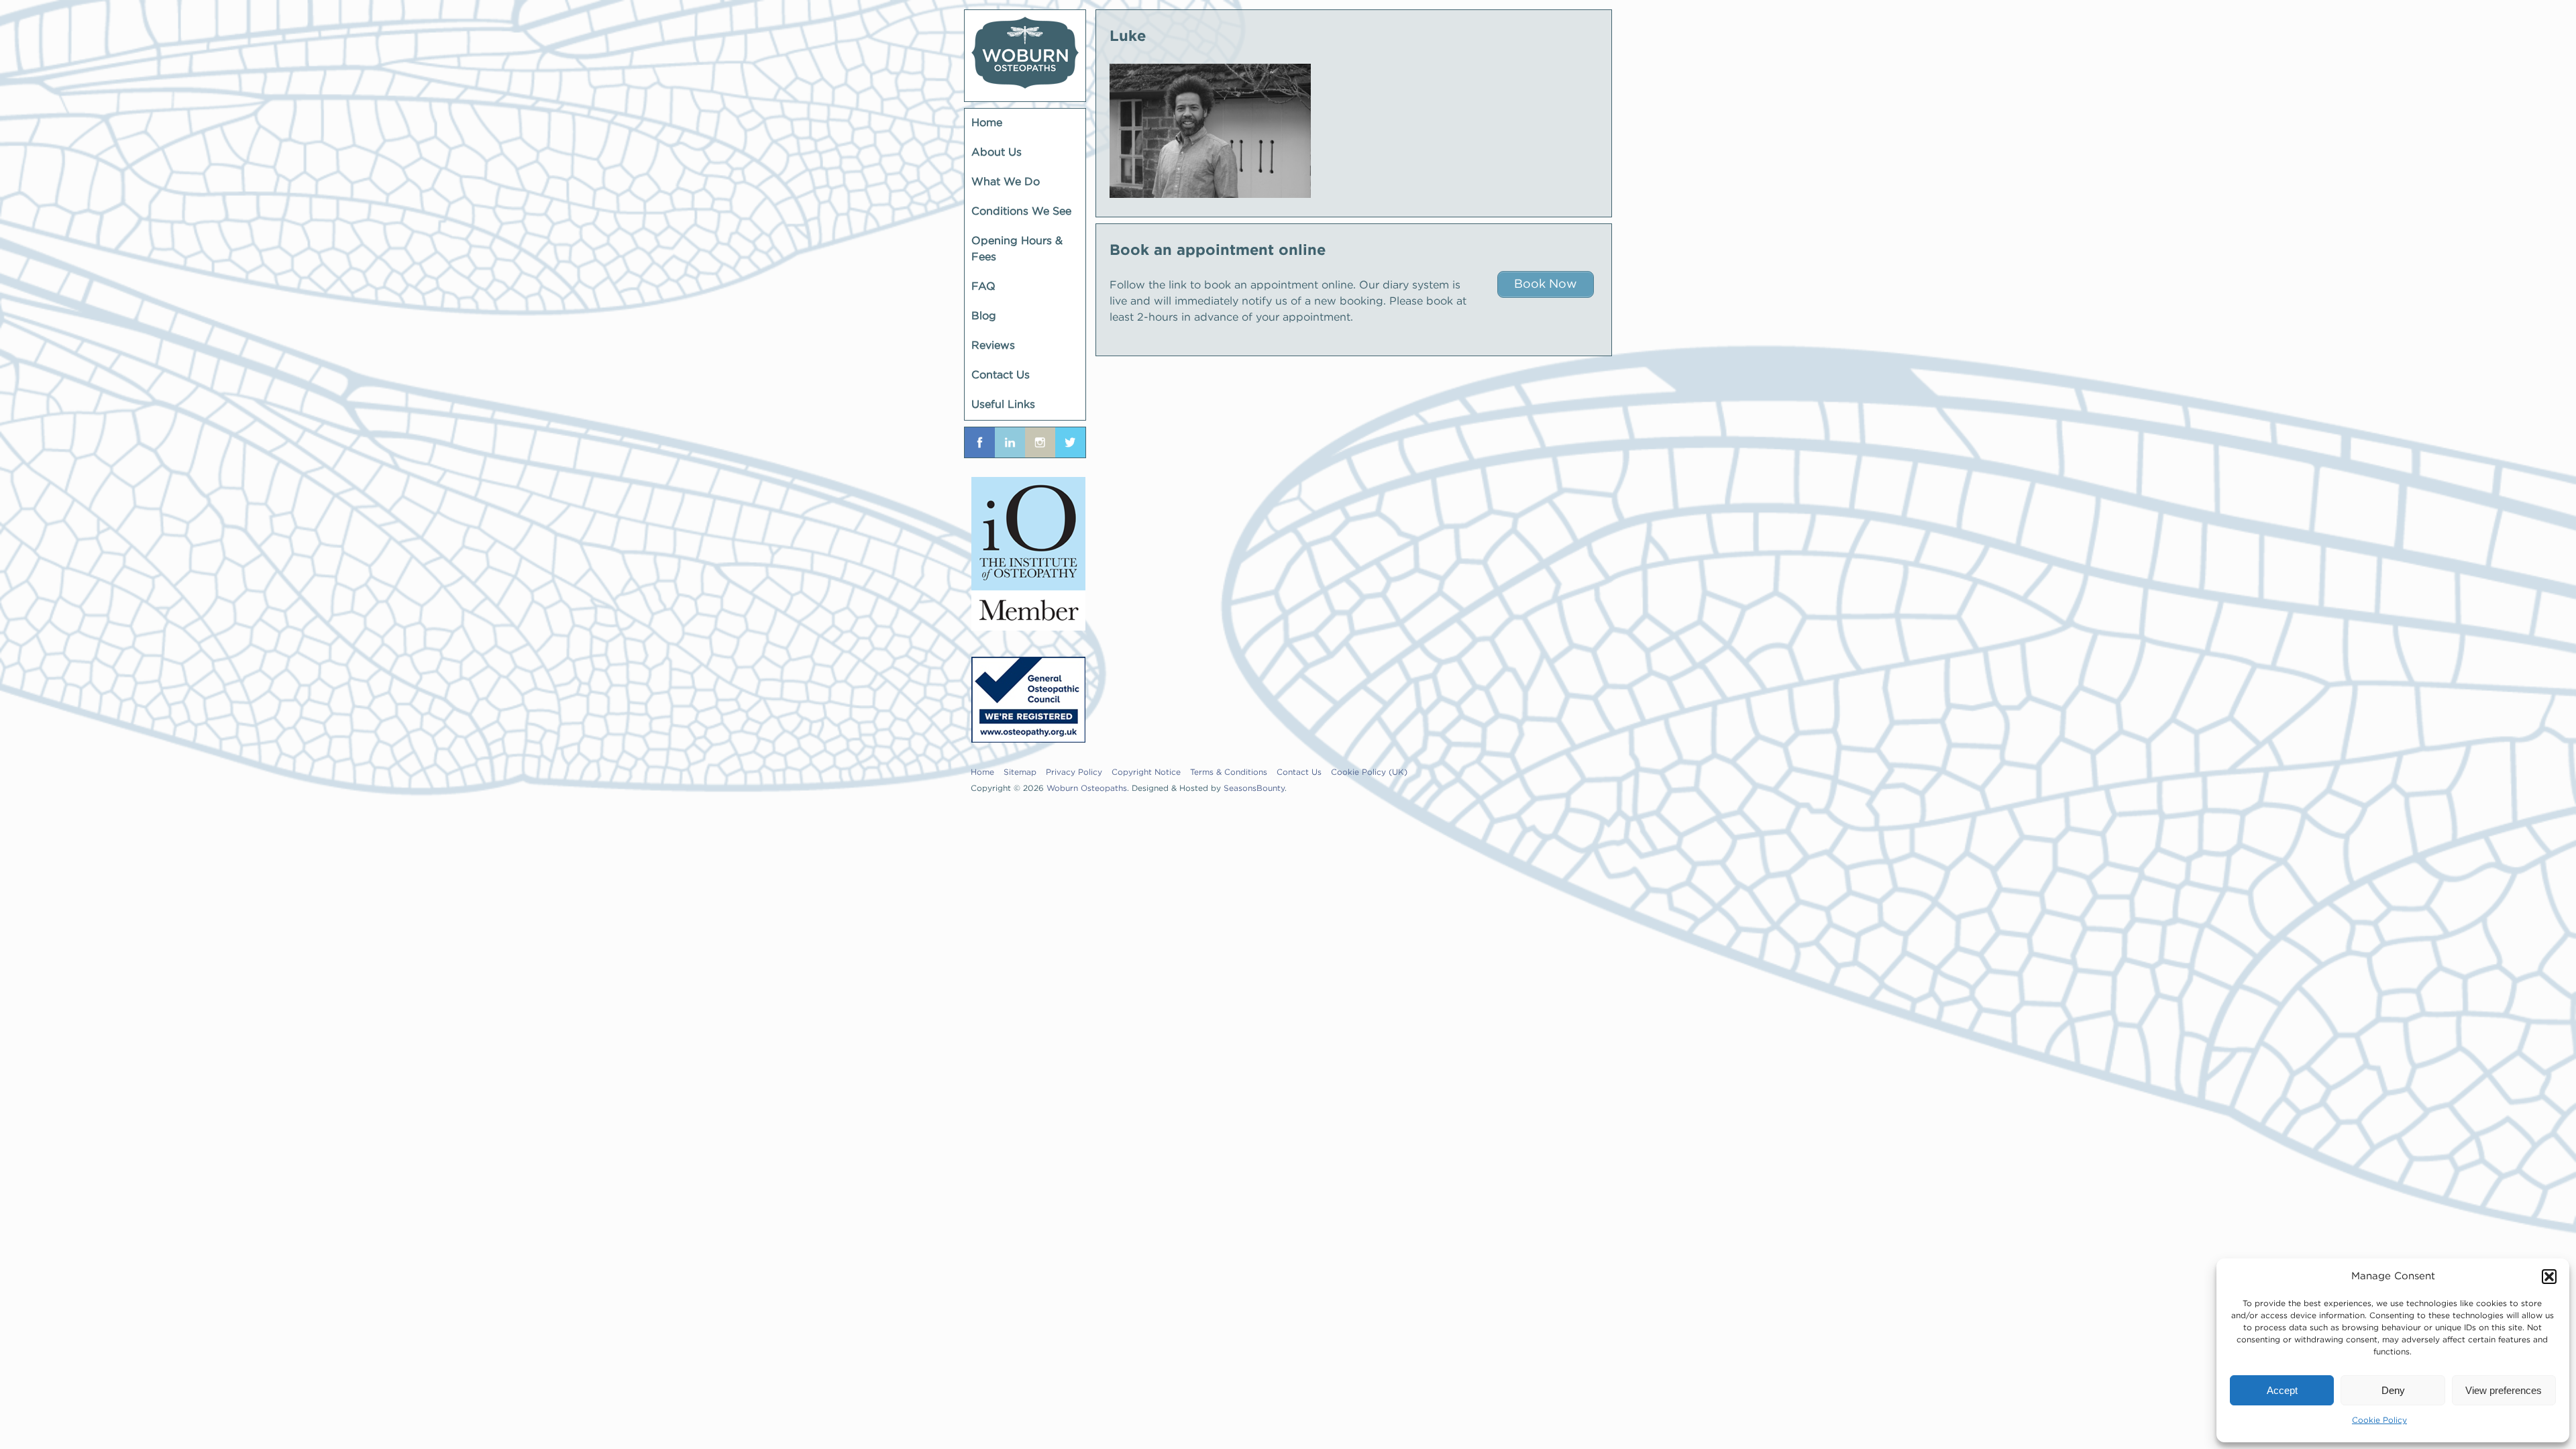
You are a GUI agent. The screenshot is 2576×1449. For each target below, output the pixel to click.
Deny (2393, 1390)
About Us (997, 153)
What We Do (1006, 182)
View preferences (2504, 1390)
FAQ (983, 287)
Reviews (993, 346)
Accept (2282, 1390)
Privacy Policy (1074, 772)
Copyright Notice (1146, 772)
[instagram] (1040, 442)
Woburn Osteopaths (1087, 789)
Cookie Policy (2379, 1420)
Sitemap (1020, 772)
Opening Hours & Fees (1017, 249)
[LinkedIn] (1010, 442)
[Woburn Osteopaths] (1025, 56)
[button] (2549, 1277)
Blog (984, 316)
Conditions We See (1021, 212)
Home (987, 123)
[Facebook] (980, 442)
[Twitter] (1070, 442)
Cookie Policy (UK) (1369, 772)
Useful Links (1003, 405)
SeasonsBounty (1254, 789)
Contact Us (1001, 375)
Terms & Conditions (1229, 772)
